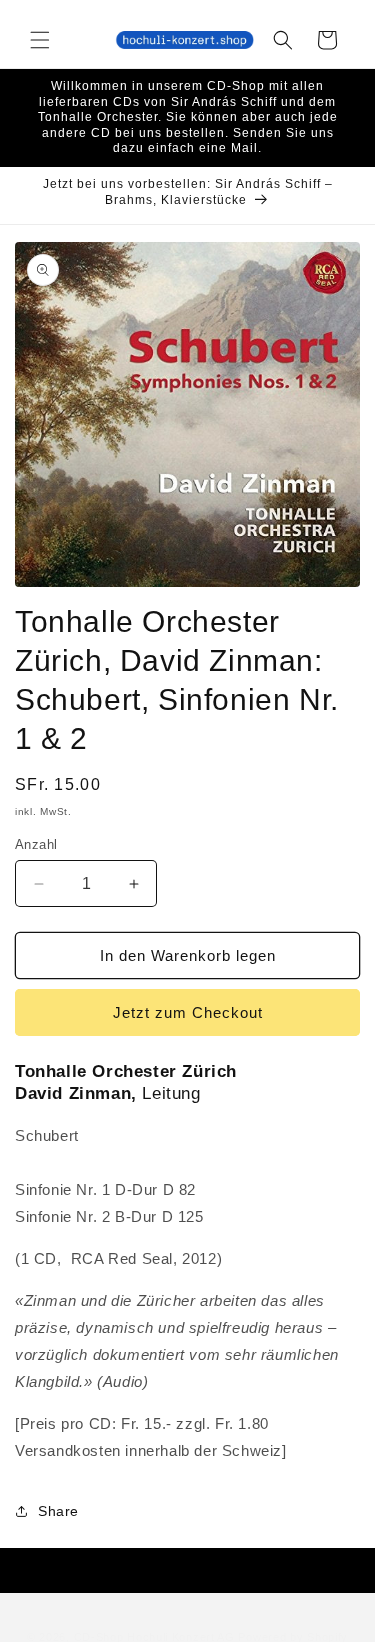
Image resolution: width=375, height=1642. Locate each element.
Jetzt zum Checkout (188, 1012)
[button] (40, 40)
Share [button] (58, 1511)
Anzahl (36, 844)
